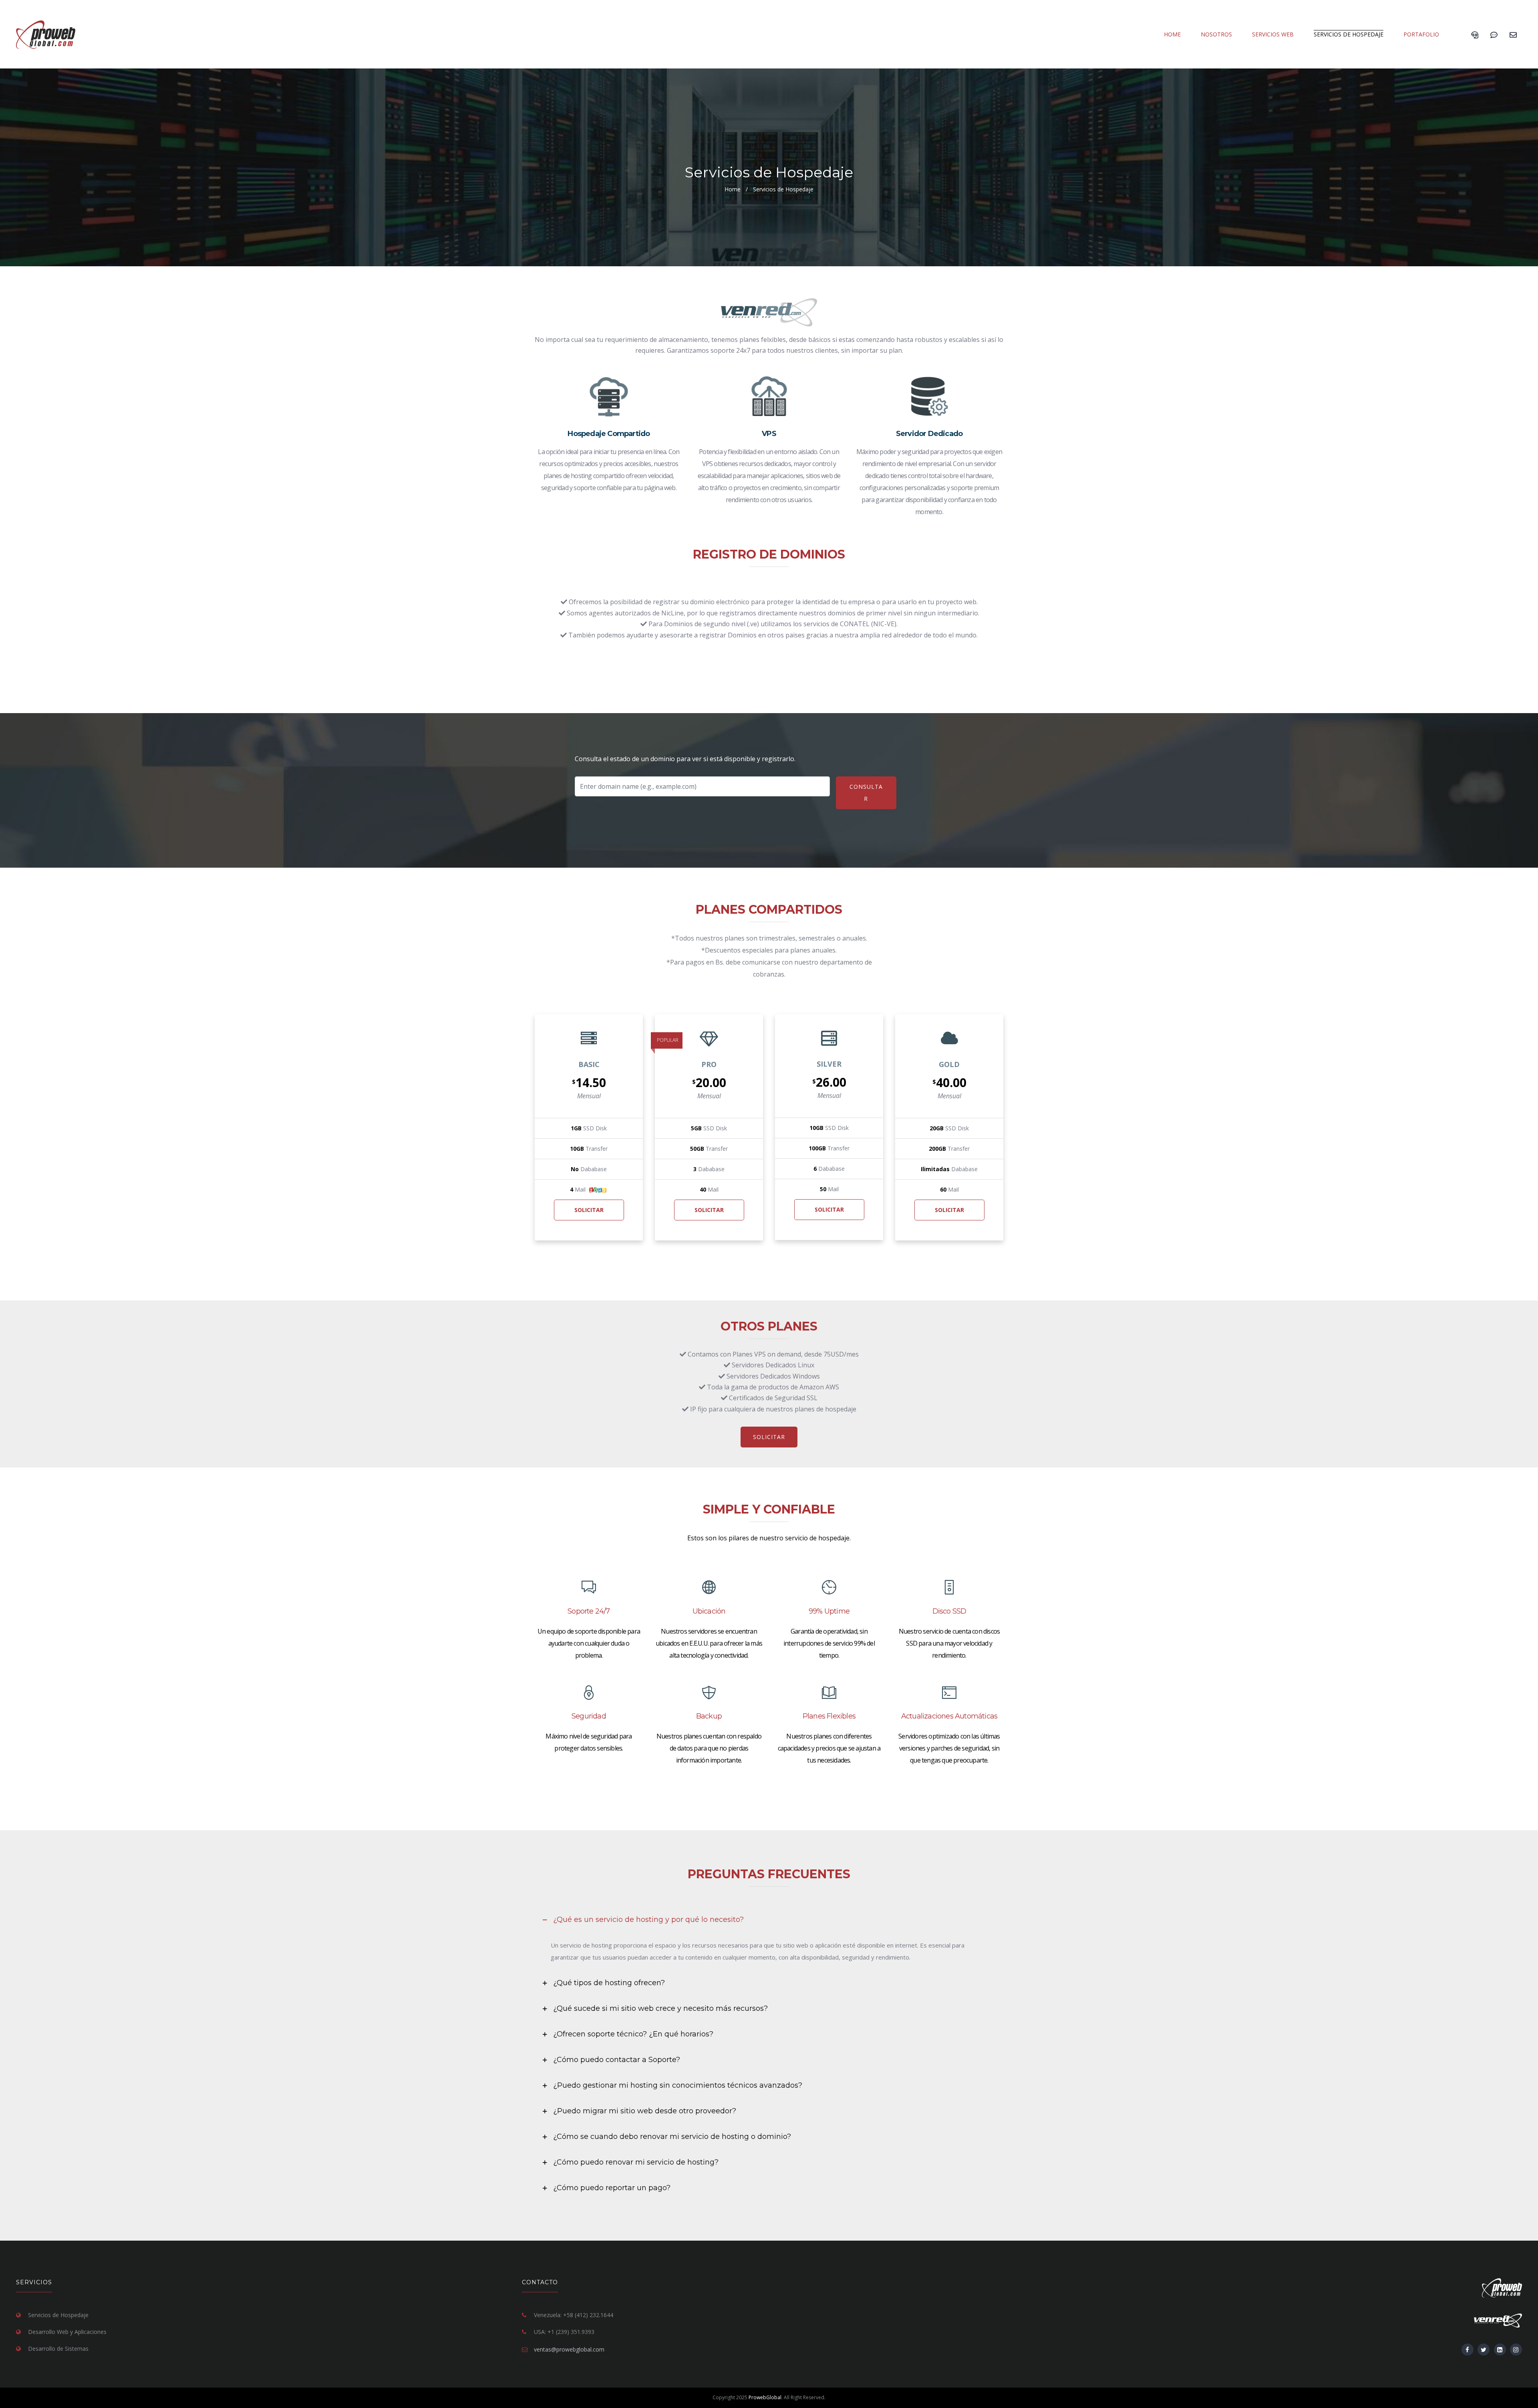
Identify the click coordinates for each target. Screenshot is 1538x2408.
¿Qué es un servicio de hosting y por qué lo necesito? (648, 1920)
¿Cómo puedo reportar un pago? (612, 2188)
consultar (866, 793)
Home (1172, 34)
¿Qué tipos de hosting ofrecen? (609, 1983)
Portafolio (1421, 34)
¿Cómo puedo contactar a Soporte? (617, 2060)
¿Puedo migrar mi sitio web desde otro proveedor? (645, 2111)
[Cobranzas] (1475, 34)
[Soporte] (1494, 34)
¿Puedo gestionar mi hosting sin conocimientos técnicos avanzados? (678, 2085)
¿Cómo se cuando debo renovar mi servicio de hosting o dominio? (672, 2137)
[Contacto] (1513, 34)
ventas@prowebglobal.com (569, 2349)
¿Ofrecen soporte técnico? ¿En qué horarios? (633, 2034)
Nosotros (1216, 34)
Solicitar (589, 1210)
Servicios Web (1273, 34)
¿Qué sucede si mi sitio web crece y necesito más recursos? (660, 2008)
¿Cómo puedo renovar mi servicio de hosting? (636, 2162)
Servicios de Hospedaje (1349, 34)
